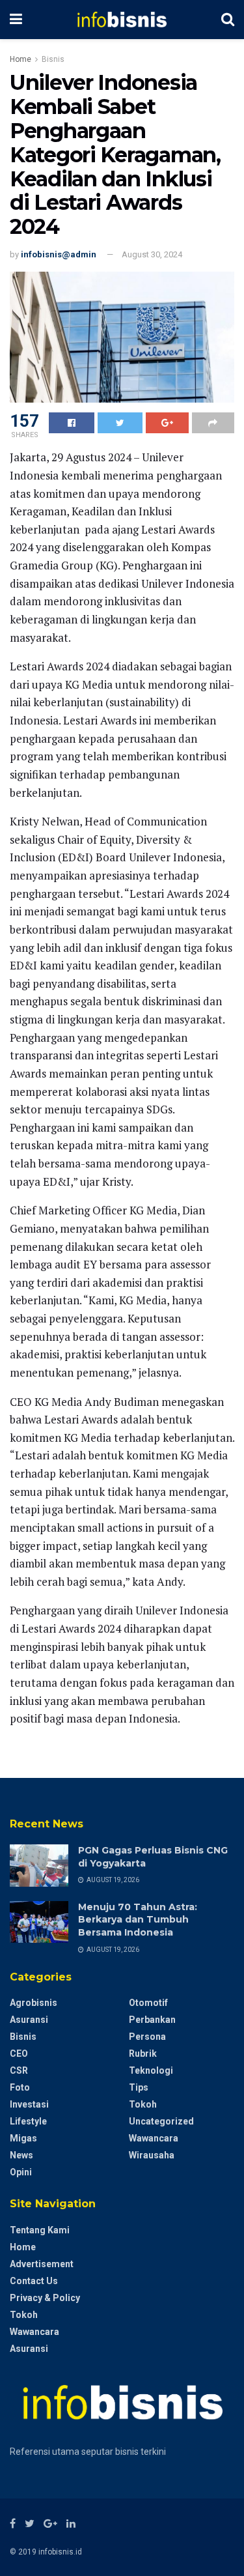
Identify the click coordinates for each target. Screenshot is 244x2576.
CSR (19, 2070)
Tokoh (143, 2104)
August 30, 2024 (152, 254)
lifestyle (28, 2121)
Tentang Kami (40, 2230)
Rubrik (143, 2054)
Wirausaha (152, 2155)
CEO (19, 2054)
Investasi (29, 2104)
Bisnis (53, 59)
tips (139, 2087)
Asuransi (29, 2020)
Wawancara (154, 2138)
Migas (23, 2138)
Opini (21, 2172)
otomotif (148, 2003)
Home (20, 59)
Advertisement (42, 2264)
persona (147, 2037)
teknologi (151, 2070)
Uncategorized (161, 2121)
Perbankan (152, 2020)
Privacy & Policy (45, 2298)
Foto (20, 2087)
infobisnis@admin (59, 254)
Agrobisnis (34, 2003)
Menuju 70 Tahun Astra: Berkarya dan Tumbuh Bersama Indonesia (138, 1920)
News (21, 2155)
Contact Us (34, 2281)
